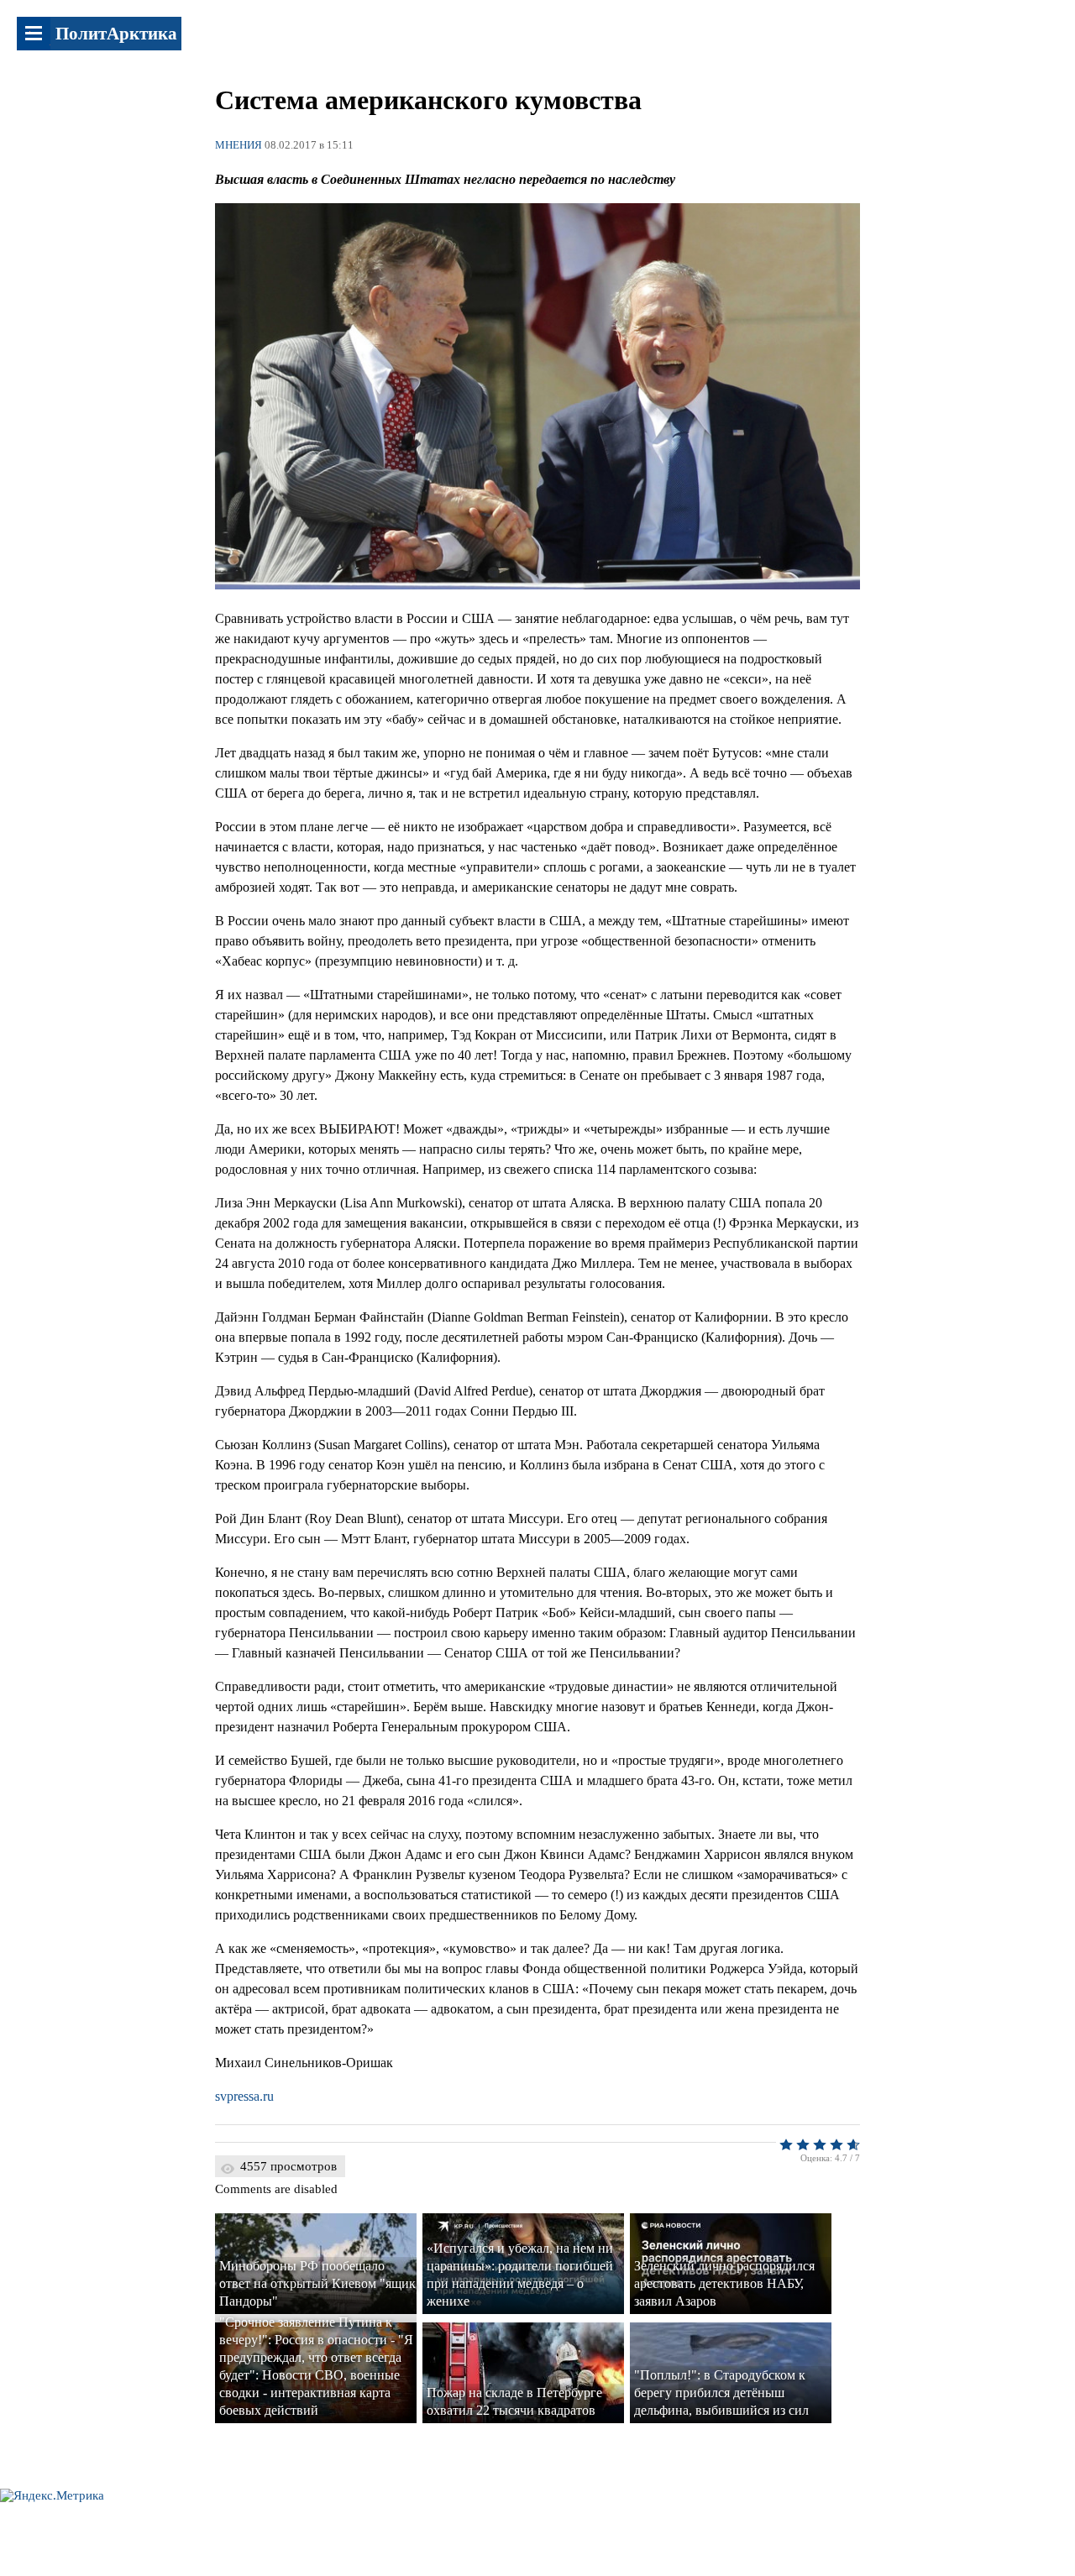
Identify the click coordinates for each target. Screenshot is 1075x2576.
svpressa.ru (244, 2096)
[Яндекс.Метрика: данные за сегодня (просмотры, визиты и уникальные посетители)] (52, 2496)
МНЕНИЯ (239, 145)
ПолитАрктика (116, 34)
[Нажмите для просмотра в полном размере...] (537, 585)
